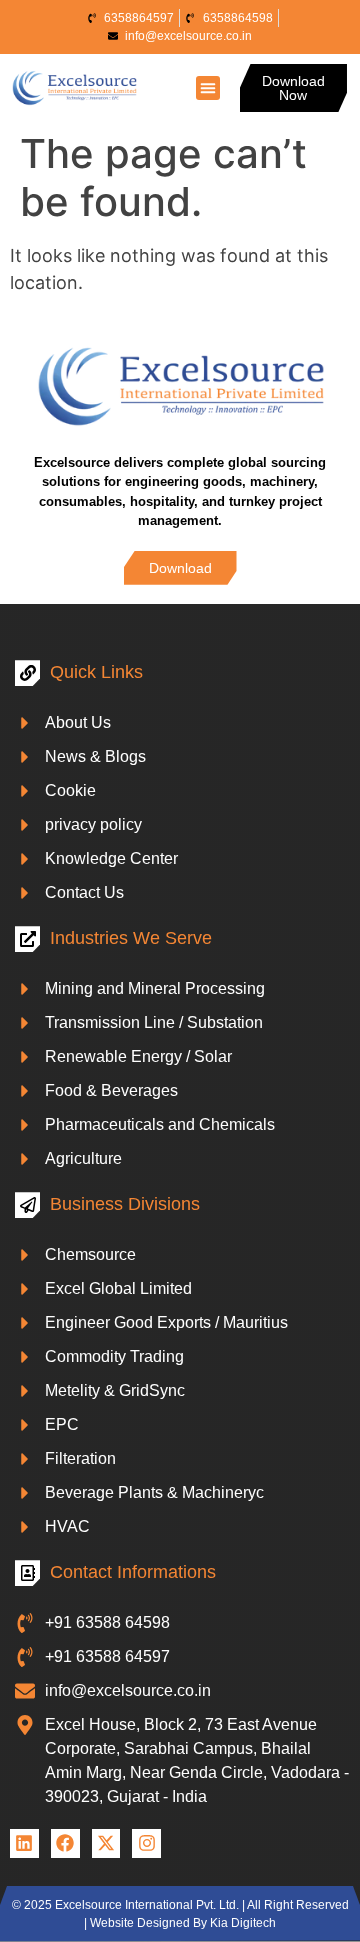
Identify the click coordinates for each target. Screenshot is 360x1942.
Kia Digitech (243, 1923)
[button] (208, 88)
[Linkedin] (24, 1843)
